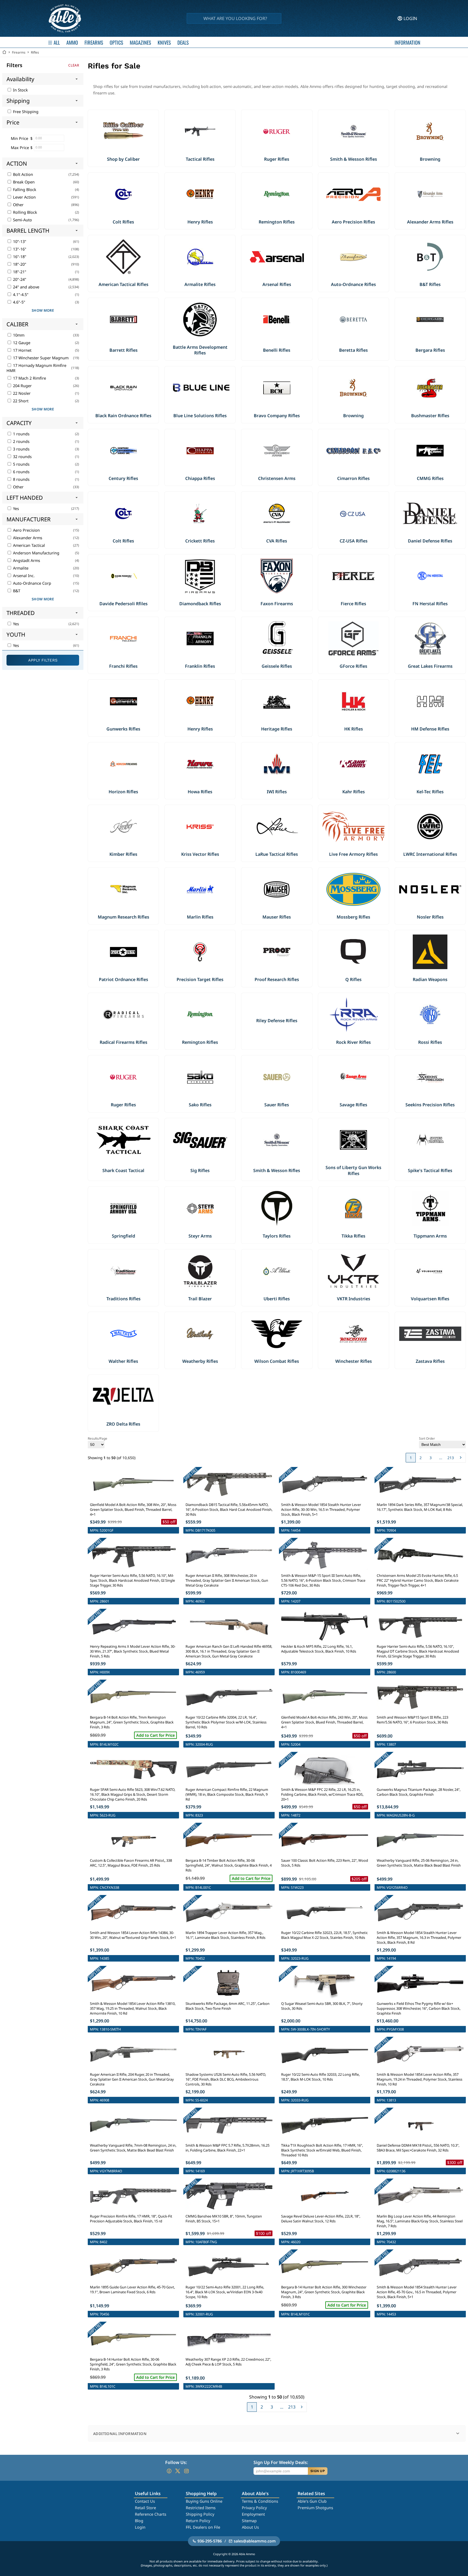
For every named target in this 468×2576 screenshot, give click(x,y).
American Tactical (28, 545)
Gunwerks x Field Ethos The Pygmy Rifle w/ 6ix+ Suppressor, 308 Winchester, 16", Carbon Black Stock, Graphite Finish (419, 2008)
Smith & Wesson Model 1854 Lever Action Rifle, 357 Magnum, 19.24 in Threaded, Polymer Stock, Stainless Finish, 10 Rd (420, 2079)
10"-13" (19, 241)
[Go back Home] (4, 52)
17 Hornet (22, 350)
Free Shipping (25, 112)
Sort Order (427, 1438)
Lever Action (24, 197)
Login (140, 2527)
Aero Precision (26, 530)
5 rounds (21, 464)
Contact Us (145, 2501)
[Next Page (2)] (461, 1458)
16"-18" (19, 257)
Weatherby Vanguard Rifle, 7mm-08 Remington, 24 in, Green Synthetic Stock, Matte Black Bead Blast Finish (133, 2148)
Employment (253, 2514)
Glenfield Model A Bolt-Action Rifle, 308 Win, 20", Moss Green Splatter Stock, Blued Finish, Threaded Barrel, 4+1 (133, 1509)
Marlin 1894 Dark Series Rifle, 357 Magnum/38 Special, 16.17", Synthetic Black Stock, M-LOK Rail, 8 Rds (420, 1507)
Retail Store (145, 2508)
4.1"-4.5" (20, 295)
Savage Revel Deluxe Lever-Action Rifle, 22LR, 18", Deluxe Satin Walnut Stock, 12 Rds (321, 2219)
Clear (74, 65)
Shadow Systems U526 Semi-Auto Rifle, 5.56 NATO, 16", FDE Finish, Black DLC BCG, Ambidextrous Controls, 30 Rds (226, 2079)
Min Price (19, 138)
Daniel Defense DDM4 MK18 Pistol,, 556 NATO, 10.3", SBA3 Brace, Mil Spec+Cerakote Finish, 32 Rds (418, 2148)
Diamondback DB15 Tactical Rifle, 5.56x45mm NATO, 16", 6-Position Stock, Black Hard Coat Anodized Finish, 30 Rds (229, 1509)
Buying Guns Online (204, 2501)
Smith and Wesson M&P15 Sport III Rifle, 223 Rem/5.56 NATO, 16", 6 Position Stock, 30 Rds (412, 1720)
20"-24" (19, 279)
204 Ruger (22, 386)
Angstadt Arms (26, 560)
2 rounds (21, 441)
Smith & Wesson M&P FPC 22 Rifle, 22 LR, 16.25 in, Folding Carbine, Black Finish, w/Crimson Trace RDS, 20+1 (322, 1794)
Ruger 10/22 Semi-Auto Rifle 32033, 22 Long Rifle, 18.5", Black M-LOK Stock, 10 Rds (320, 2077)
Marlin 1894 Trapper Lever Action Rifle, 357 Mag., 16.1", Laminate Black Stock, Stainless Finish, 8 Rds (225, 1935)
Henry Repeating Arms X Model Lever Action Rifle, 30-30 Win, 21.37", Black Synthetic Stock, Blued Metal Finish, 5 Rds (133, 1651)
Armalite (20, 568)
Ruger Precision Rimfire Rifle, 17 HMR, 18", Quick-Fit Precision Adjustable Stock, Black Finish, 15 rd (131, 2219)
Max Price (20, 148)
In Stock (20, 90)
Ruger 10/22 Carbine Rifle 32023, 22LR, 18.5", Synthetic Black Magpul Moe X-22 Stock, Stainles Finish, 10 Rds (324, 1935)
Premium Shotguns (315, 2508)
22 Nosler (21, 393)
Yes (15, 509)
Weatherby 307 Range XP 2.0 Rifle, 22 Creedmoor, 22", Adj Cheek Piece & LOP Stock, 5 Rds (228, 2362)
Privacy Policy (254, 2508)
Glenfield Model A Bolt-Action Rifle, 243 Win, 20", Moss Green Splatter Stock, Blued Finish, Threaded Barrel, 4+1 (324, 1722)
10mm (18, 335)
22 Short (20, 401)
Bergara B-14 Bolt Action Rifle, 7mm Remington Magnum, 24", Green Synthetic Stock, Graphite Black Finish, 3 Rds (132, 1722)
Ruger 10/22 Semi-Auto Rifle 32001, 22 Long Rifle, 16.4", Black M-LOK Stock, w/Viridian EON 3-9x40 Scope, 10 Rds (225, 2292)
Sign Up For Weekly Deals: (281, 2462)
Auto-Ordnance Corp (32, 583)
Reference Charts (151, 2514)
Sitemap (249, 2521)
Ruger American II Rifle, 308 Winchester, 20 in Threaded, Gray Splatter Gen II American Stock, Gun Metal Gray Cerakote (227, 1580)
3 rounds (21, 449)
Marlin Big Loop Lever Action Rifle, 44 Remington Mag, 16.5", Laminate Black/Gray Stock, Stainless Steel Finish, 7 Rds (420, 2221)
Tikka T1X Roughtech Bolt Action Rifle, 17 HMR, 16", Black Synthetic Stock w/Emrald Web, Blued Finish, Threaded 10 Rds (322, 2150)
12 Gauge (21, 343)
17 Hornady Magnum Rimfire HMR (36, 368)
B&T (16, 591)
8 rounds (21, 479)
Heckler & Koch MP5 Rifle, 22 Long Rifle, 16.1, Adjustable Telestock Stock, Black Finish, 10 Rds (319, 1649)
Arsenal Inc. (23, 576)
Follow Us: (176, 2462)
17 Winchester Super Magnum (40, 358)
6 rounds (21, 472)
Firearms (19, 52)
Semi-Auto (22, 220)
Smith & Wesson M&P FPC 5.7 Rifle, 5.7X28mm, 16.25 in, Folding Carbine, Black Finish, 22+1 (227, 2148)
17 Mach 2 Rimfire (29, 378)
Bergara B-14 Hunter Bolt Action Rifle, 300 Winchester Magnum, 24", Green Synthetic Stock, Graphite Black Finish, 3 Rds (324, 2292)
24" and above (26, 287)
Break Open (23, 182)
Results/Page (97, 1438)
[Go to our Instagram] (186, 2471)
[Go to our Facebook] (169, 2471)
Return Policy (198, 2521)
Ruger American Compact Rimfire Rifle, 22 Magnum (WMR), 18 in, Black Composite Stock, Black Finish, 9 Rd (227, 1794)
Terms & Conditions (260, 2501)
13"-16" (19, 249)
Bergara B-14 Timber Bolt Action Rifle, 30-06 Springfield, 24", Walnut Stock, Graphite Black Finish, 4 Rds (229, 1865)
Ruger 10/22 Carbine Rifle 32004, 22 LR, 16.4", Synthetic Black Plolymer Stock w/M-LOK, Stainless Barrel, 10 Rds (226, 1722)
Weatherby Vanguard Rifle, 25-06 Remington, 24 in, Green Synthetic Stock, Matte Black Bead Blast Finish (419, 1863)
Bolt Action (22, 174)
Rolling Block (25, 212)
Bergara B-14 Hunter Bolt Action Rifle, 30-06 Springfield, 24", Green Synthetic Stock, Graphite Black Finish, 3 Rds (133, 2364)
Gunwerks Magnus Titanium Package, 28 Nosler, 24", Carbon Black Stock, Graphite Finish (419, 1792)
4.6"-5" (19, 302)
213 (451, 1458)
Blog (139, 2521)
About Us (250, 2527)
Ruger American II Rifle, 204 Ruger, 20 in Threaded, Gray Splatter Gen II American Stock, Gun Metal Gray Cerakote (132, 2079)
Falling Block (24, 190)
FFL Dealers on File (203, 2527)
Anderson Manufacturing (36, 553)
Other (18, 205)
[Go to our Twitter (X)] (178, 2471)
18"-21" (19, 272)
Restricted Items (201, 2508)
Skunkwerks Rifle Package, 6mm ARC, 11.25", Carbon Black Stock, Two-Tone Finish (227, 2006)
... (441, 1458)
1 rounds (21, 434)
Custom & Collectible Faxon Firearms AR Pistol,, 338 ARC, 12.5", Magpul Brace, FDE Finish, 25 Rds (131, 1863)
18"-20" (19, 264)
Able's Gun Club (312, 2501)
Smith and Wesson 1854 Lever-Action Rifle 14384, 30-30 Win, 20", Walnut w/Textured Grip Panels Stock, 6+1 (133, 1935)
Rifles (35, 52)
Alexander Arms (27, 538)
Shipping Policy (200, 2514)
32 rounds (22, 457)
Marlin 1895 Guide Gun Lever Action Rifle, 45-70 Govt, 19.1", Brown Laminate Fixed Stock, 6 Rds (132, 2289)
